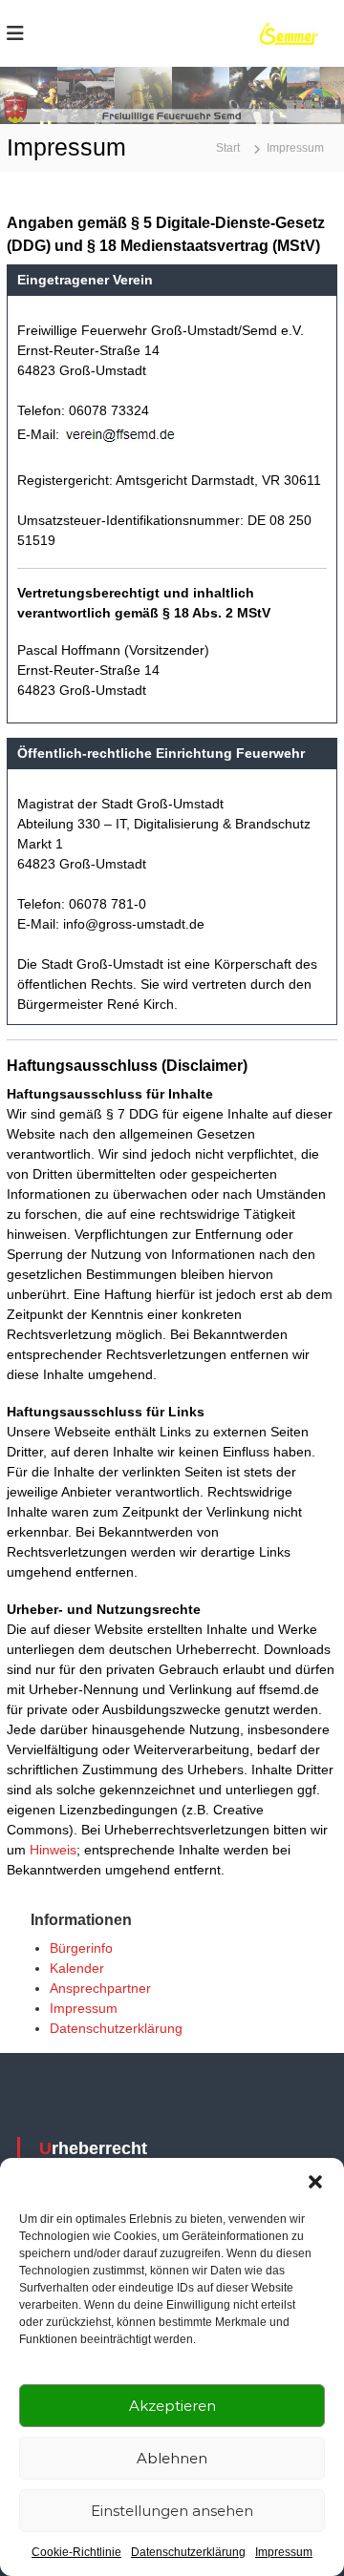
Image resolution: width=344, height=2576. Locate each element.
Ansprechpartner (100, 1988)
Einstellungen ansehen (172, 2511)
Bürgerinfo (81, 1948)
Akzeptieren (172, 2406)
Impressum (284, 2552)
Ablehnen (172, 2458)
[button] (315, 2182)
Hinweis (53, 1850)
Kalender (77, 1968)
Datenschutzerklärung (188, 2552)
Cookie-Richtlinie (76, 2552)
